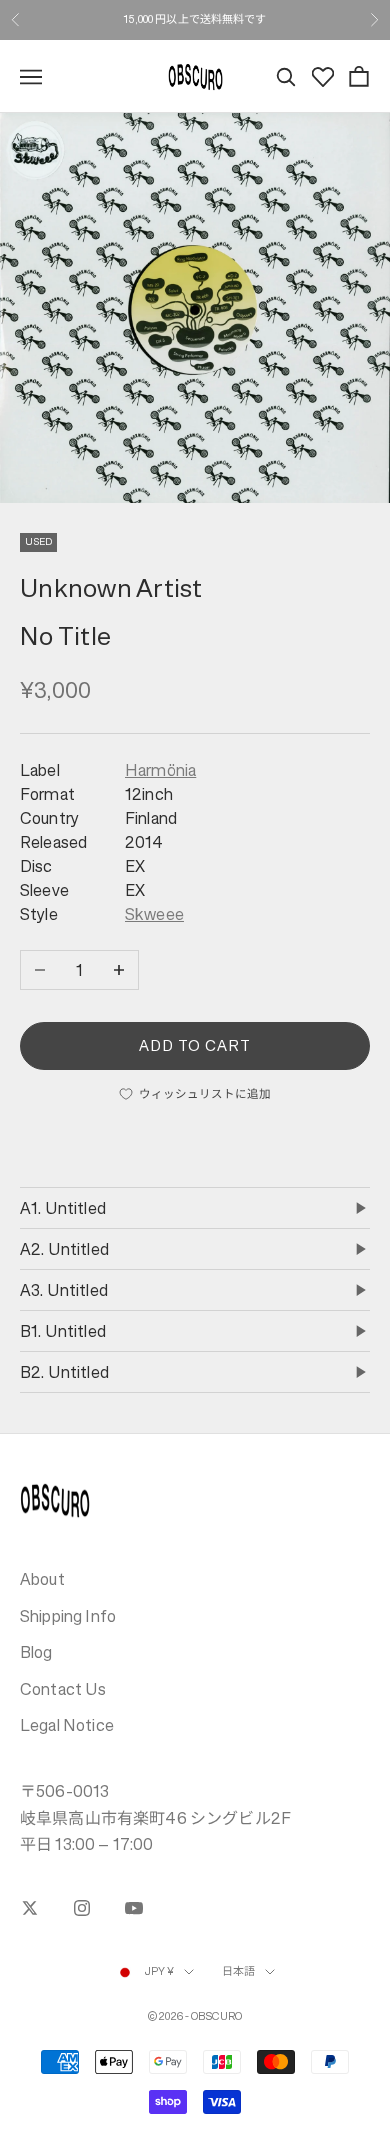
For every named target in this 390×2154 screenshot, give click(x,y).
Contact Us (63, 1689)
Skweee (154, 914)
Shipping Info (68, 1616)
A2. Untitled (64, 1249)
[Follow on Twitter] (30, 1908)
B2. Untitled (64, 1372)
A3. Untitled (64, 1290)
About (42, 1579)
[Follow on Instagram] (82, 1908)
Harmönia (160, 770)
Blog (36, 1652)
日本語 (238, 1971)
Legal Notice (67, 1725)
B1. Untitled (63, 1331)
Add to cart (195, 1045)
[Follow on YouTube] (134, 1908)
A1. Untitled (63, 1208)
